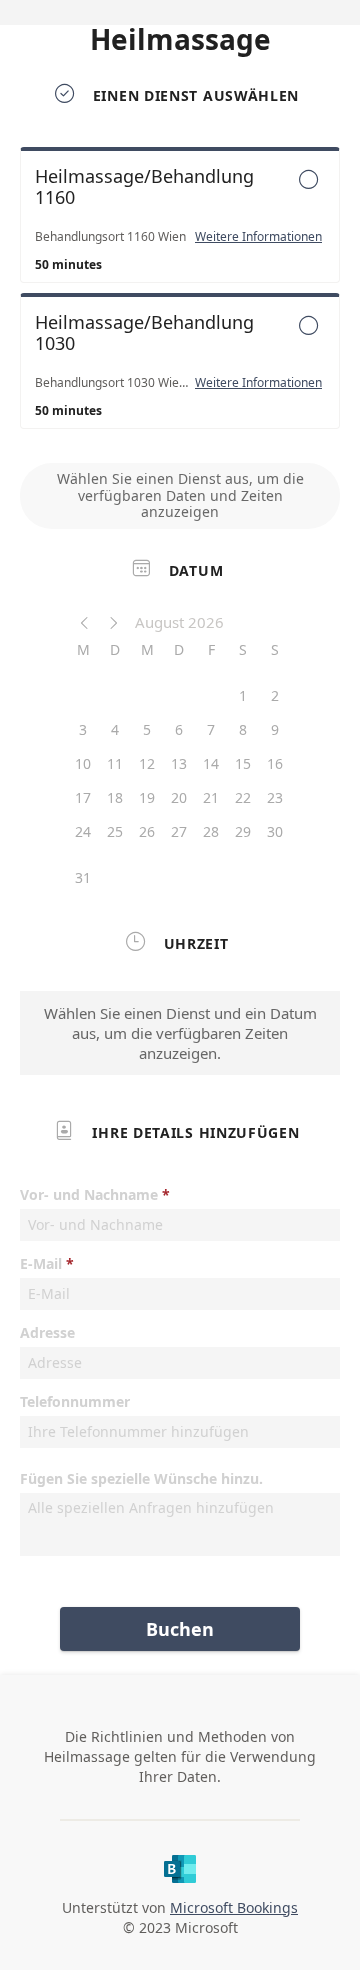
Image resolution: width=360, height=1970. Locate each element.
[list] (180, 293)
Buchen (180, 1629)
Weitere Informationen (258, 237)
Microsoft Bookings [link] (234, 1907)
